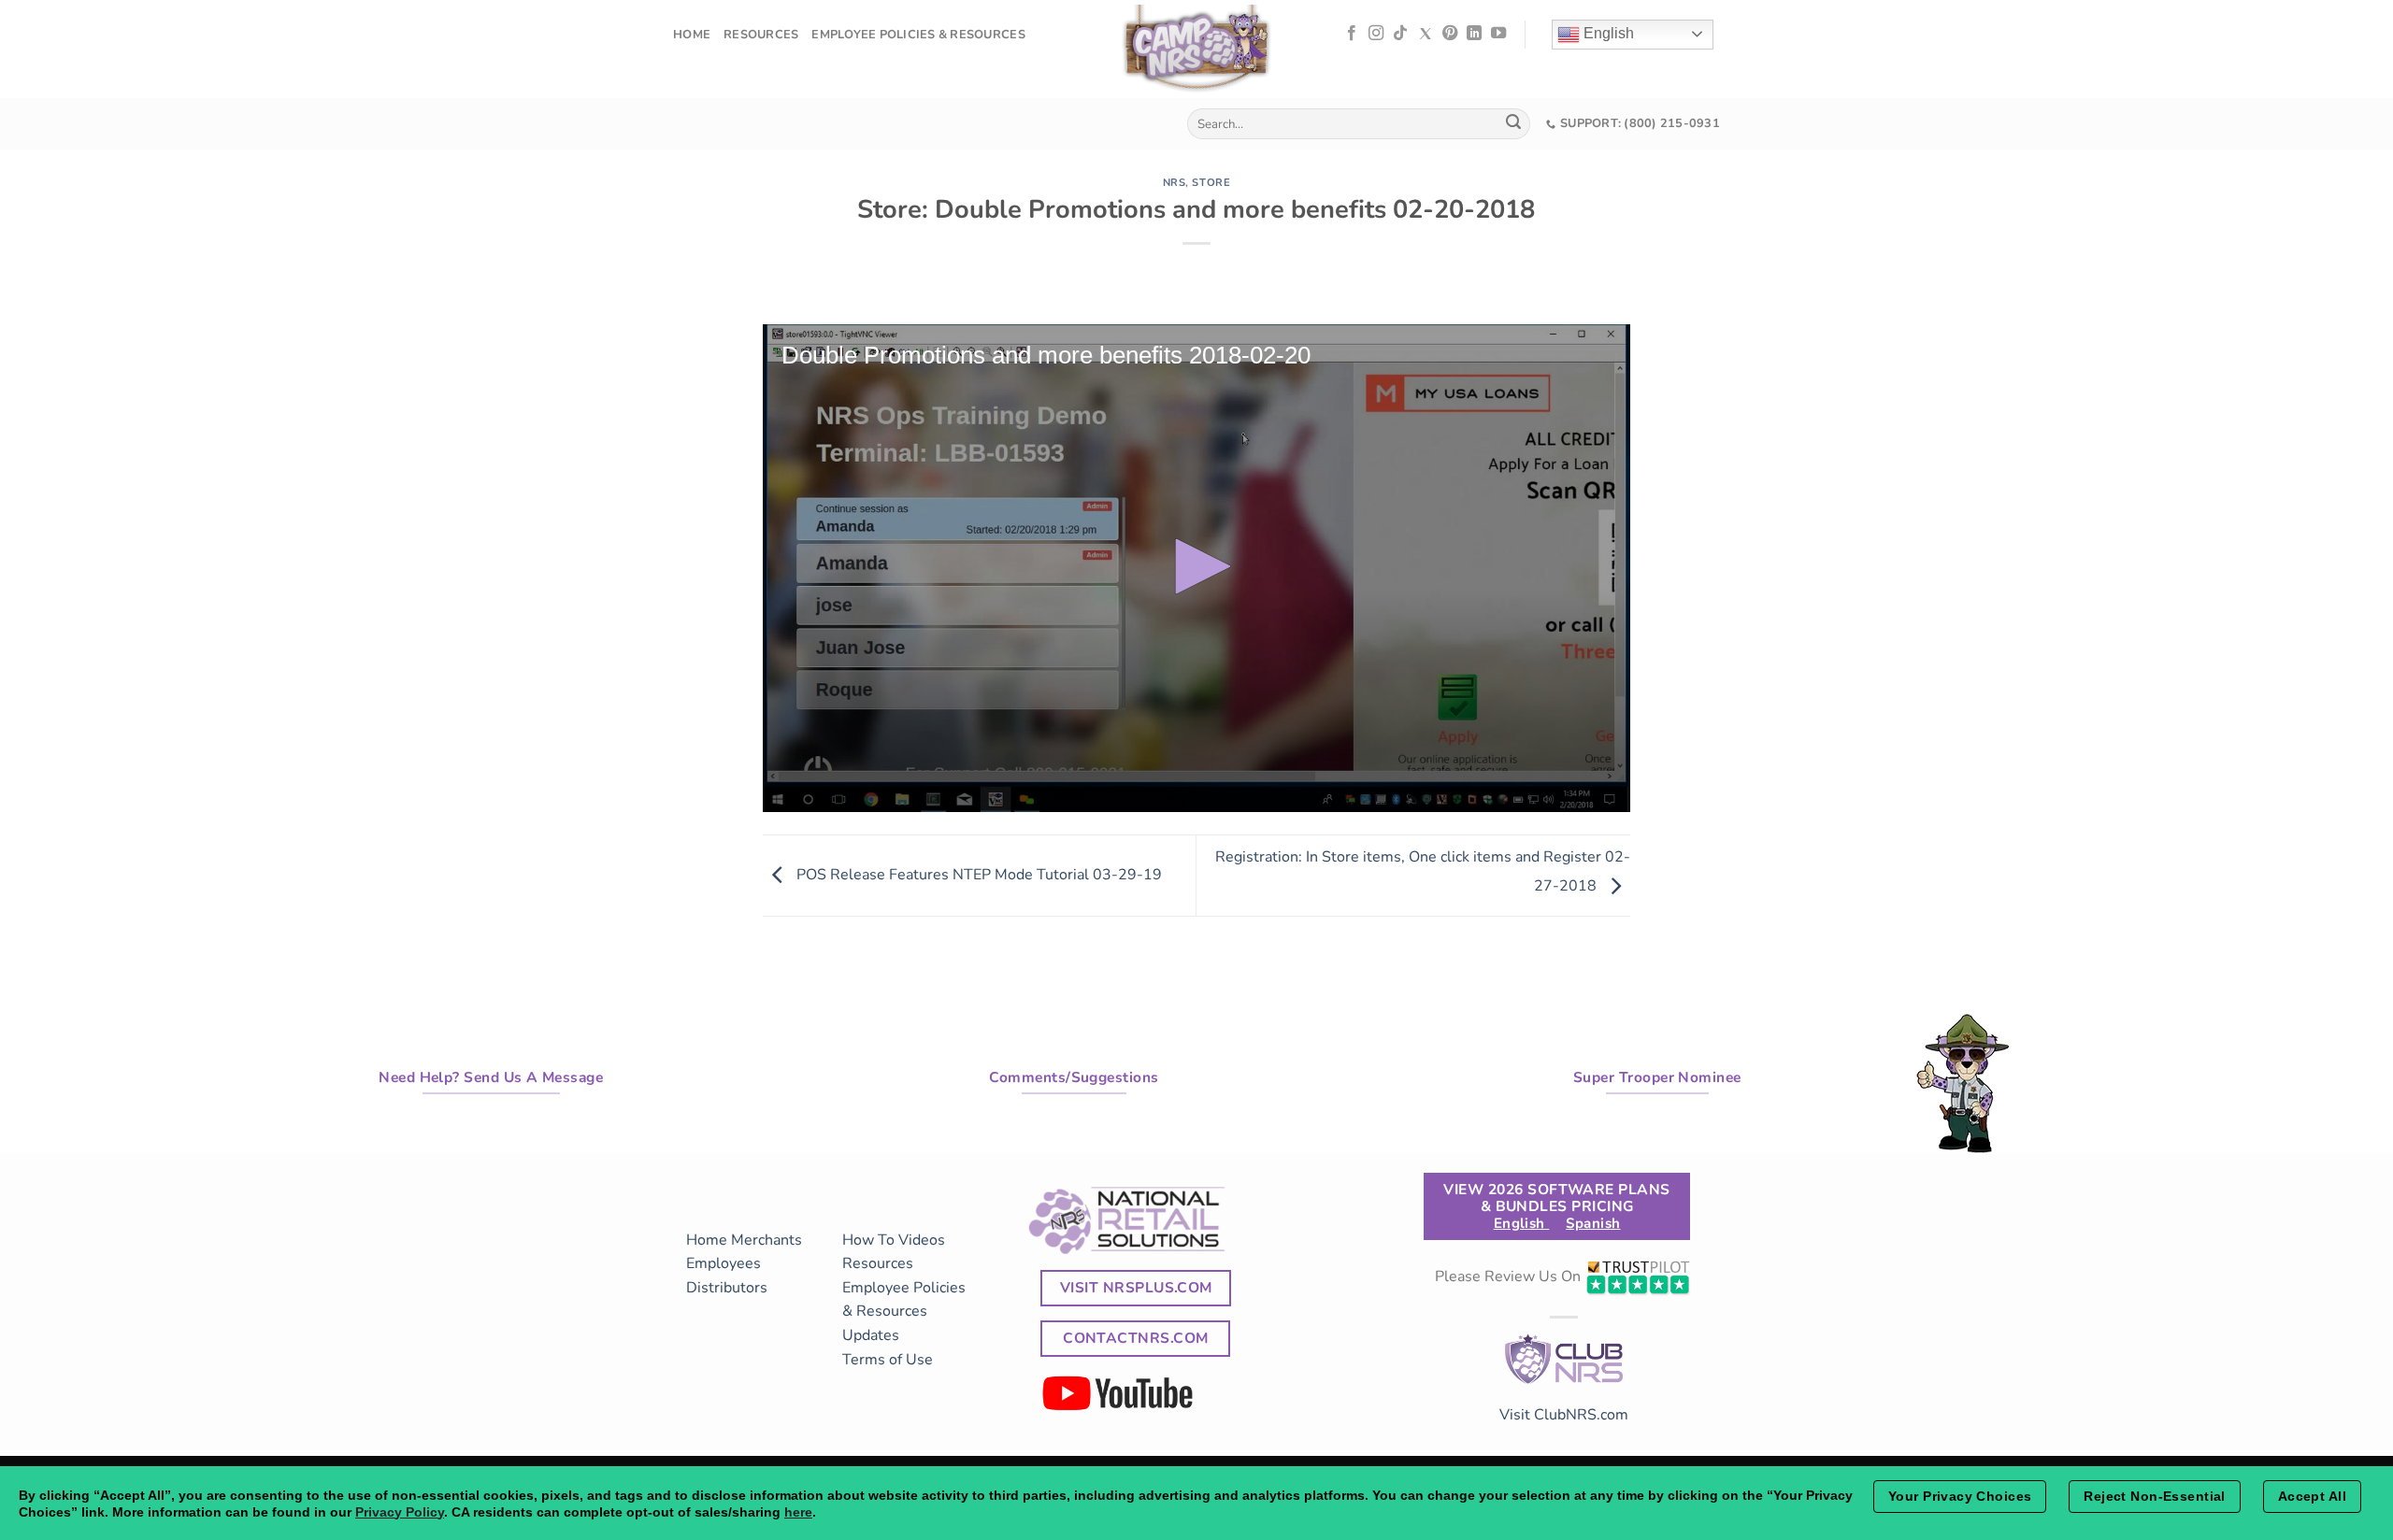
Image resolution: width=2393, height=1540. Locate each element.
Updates (871, 1335)
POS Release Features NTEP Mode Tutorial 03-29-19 (977, 875)
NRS (1175, 183)
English (1607, 33)
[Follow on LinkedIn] (1474, 34)
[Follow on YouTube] (1498, 34)
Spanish (1593, 1223)
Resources (761, 35)
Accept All (2312, 1496)
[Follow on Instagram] (1376, 34)
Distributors (727, 1288)
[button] (1196, 566)
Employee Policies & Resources (918, 35)
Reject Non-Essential (2154, 1496)
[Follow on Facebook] (1352, 34)
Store (1211, 183)
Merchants (767, 1240)
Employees (724, 1263)
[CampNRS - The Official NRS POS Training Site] (1196, 52)
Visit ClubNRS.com (1564, 1415)
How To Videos (894, 1240)
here (798, 1512)
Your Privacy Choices (1960, 1496)
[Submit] (1513, 124)
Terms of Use (888, 1360)
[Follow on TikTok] (1400, 34)
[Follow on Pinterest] (1450, 34)
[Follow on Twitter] (1426, 34)
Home (692, 35)
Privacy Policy (400, 1512)
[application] (1196, 568)
